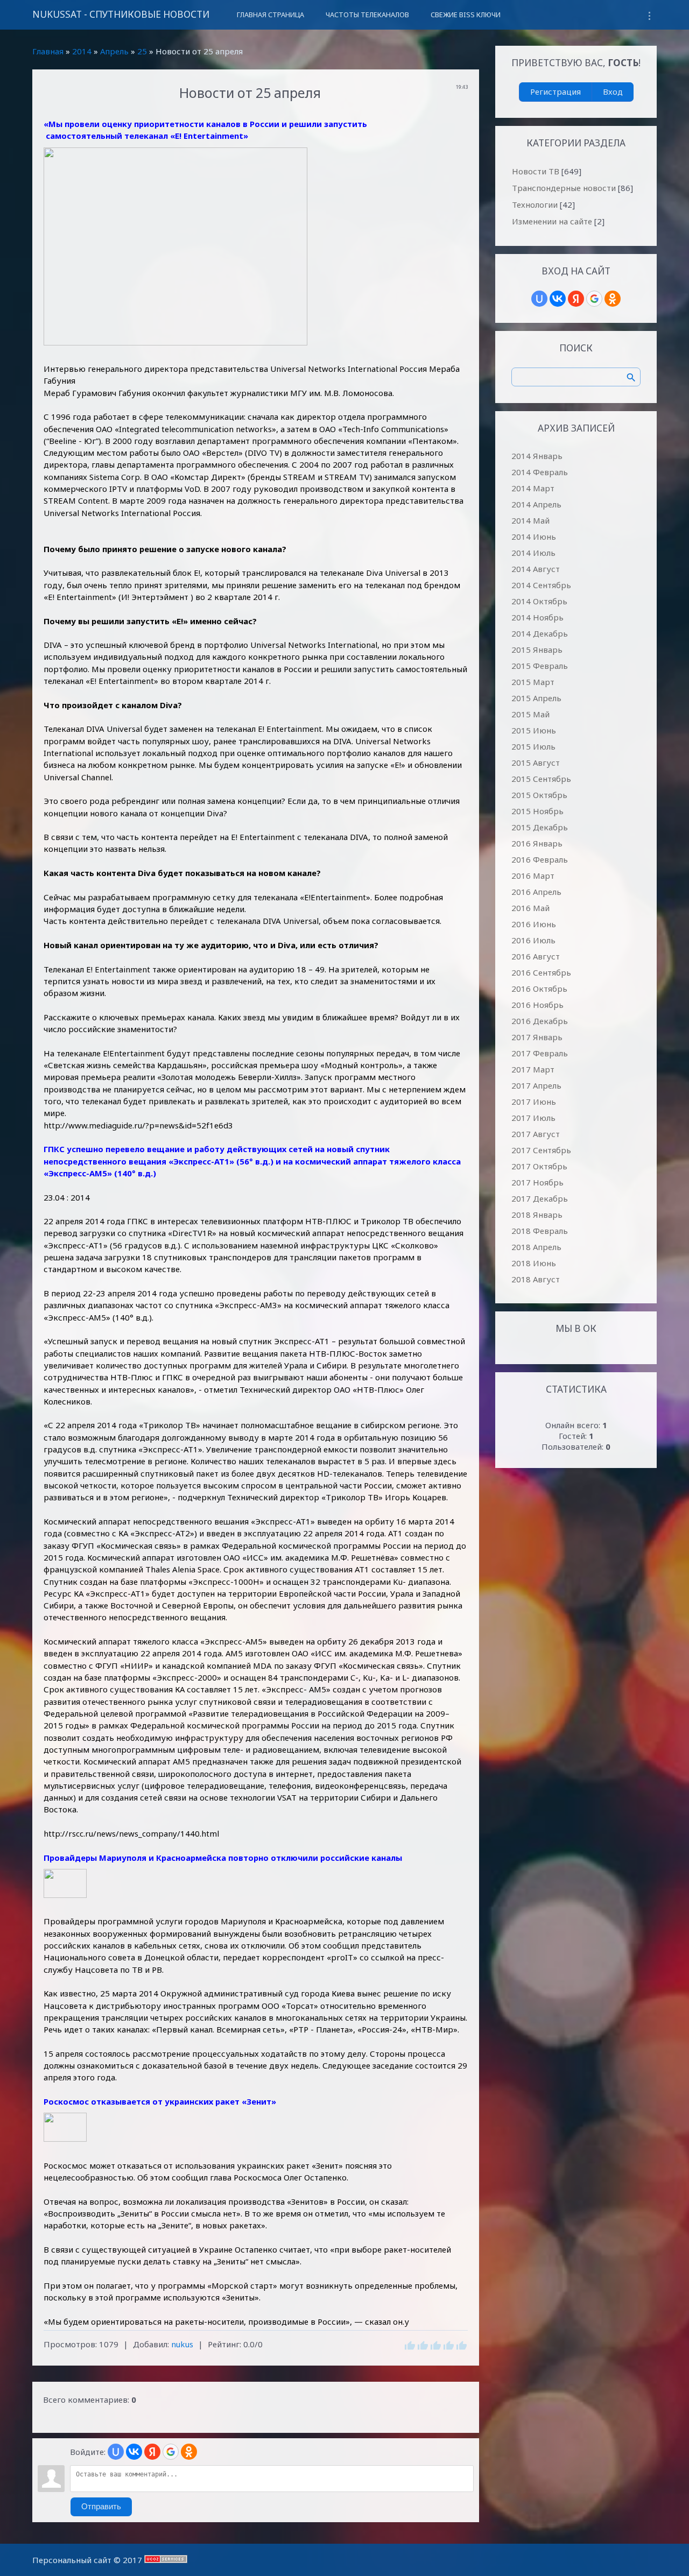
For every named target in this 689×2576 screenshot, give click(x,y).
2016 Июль (533, 940)
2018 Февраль (540, 1231)
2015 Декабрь (540, 827)
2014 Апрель (536, 504)
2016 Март (533, 876)
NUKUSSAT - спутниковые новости (121, 14)
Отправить (101, 2507)
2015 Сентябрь (541, 779)
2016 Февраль (540, 859)
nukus (182, 2344)
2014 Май (530, 520)
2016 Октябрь (539, 989)
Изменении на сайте (552, 221)
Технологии (535, 204)
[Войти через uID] (116, 2452)
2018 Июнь (534, 1263)
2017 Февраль (540, 1053)
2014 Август (536, 569)
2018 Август (536, 1279)
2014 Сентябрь (541, 585)
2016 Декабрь (540, 1021)
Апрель (114, 51)
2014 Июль (533, 553)
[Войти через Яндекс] (152, 2452)
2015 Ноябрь (537, 811)
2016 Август (536, 956)
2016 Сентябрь (541, 972)
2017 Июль (533, 1118)
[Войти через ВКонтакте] (134, 2452)
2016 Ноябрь (537, 1005)
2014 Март (533, 488)
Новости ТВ (536, 171)
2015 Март (533, 682)
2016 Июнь (534, 924)
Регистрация (556, 91)
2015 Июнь (534, 730)
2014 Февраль (540, 472)
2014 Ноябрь (537, 617)
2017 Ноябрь (537, 1182)
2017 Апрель (536, 1085)
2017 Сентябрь (541, 1150)
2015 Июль (533, 746)
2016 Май (530, 908)
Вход (613, 91)
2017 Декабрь (540, 1198)
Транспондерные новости (564, 188)
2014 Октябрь (539, 601)
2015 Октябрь (539, 795)
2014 (82, 51)
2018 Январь (537, 1215)
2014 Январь (537, 456)
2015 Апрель (536, 698)
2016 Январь (537, 843)
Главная (48, 51)
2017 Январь (537, 1037)
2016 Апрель (536, 892)
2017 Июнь (534, 1102)
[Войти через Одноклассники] (189, 2452)
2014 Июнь (534, 537)
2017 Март (533, 1069)
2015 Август (536, 763)
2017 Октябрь (539, 1166)
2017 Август (536, 1134)
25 (142, 51)
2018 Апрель (536, 1247)
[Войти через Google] (171, 2452)
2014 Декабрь (540, 633)
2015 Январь (537, 650)
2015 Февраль (540, 666)
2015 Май (530, 714)
